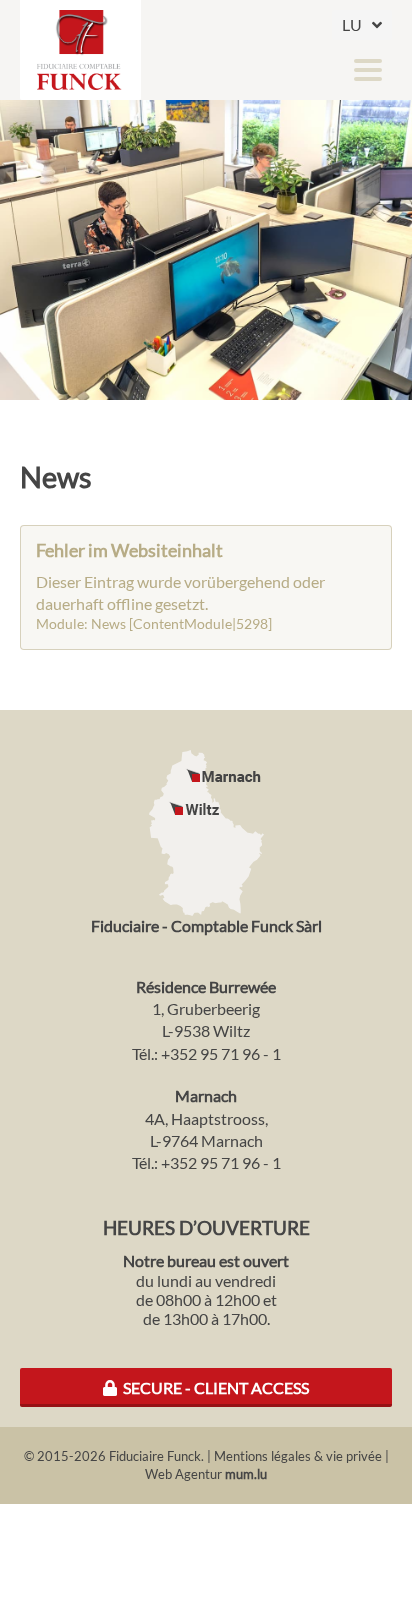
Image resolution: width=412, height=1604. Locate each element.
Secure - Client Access (213, 1387)
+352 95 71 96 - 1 (221, 1053)
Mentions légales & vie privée (298, 1456)
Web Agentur (183, 1474)
